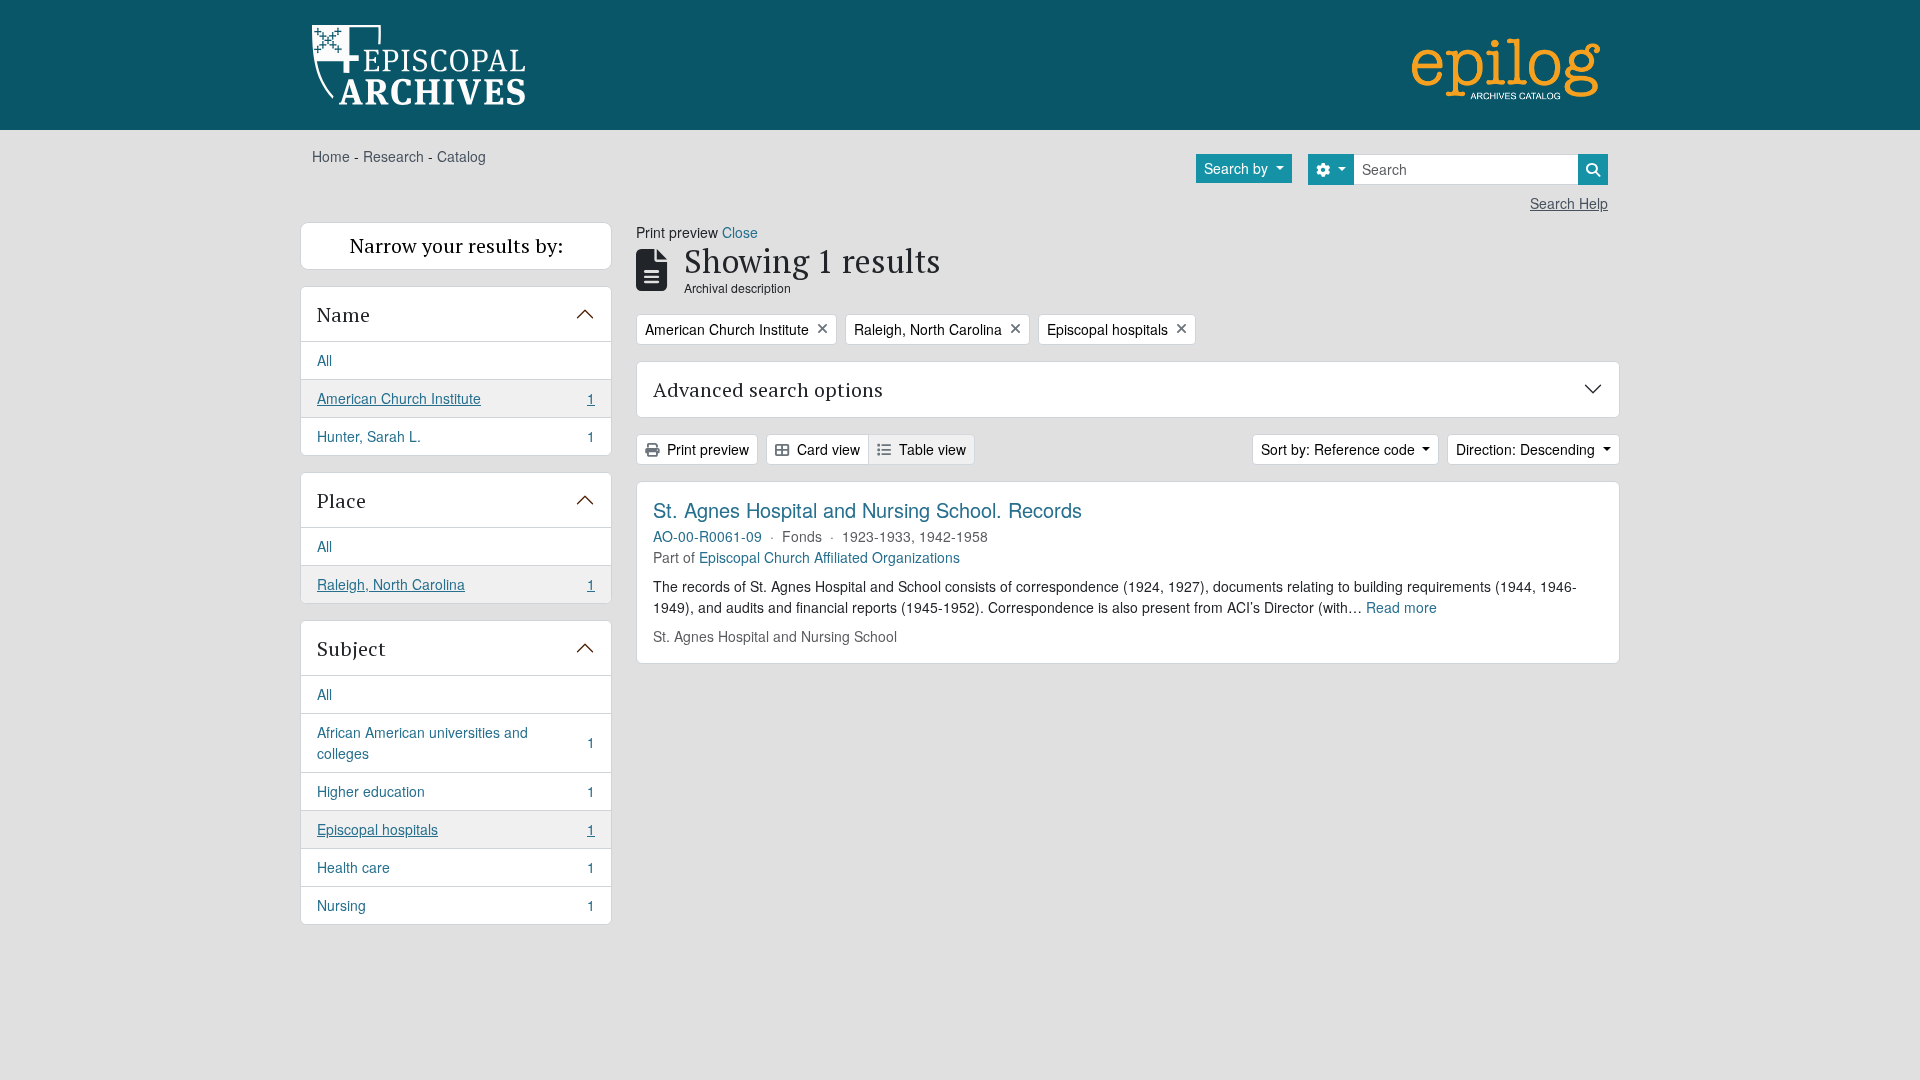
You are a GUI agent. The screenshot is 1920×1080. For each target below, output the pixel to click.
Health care (455, 872)
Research (393, 156)
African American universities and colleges (455, 742)
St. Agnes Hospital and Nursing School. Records (867, 510)
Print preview (706, 449)
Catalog (461, 156)
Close (740, 232)
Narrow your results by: (456, 245)
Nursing (455, 909)
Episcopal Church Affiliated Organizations (829, 557)
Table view (930, 449)
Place (341, 500)
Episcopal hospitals (455, 834)
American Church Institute (455, 403)
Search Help (1569, 203)
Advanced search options (768, 389)
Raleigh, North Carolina (455, 588)
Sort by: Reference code (1340, 449)
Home (331, 156)
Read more (1401, 607)
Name (343, 314)
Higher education (455, 796)
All (324, 360)
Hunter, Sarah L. (455, 440)
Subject (351, 648)
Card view (826, 449)
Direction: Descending (1527, 449)
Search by (1238, 168)
